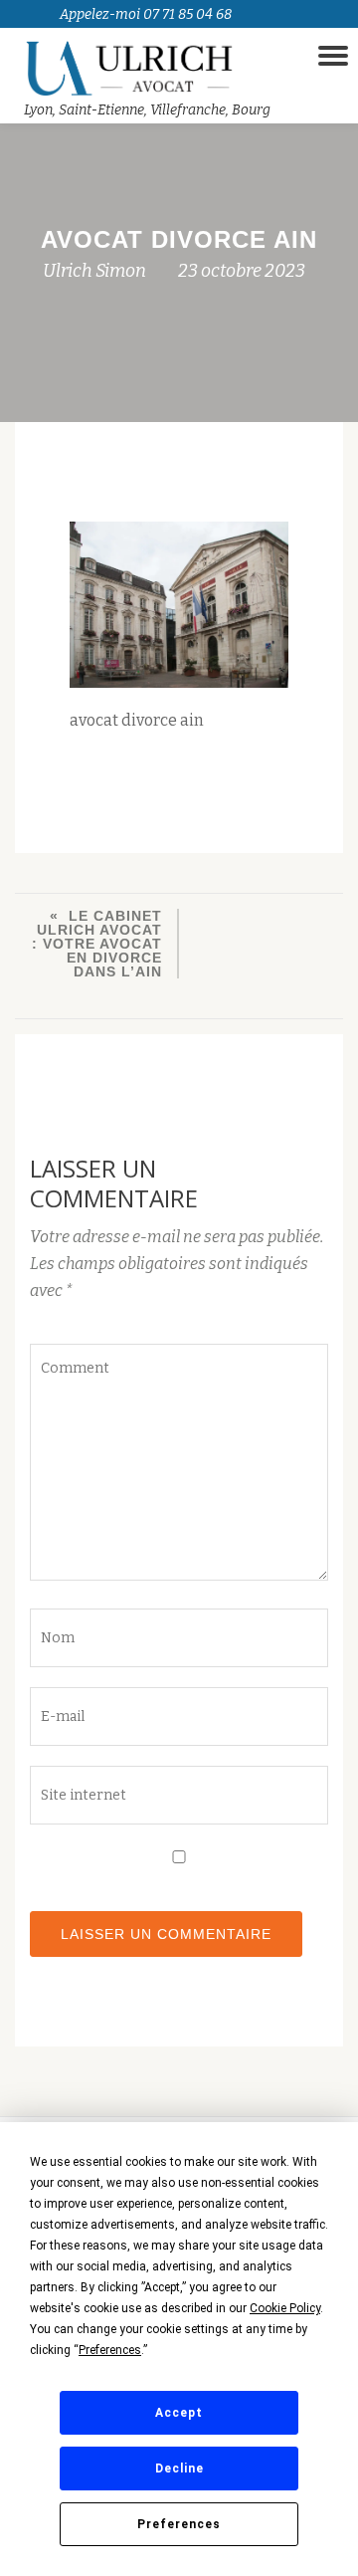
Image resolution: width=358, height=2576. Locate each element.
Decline (179, 2469)
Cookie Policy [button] (285, 2308)
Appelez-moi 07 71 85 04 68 (146, 14)
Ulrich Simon (94, 271)
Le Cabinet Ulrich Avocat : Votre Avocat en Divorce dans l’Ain (97, 944)
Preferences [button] (110, 2350)
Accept (179, 2413)
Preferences (179, 2524)
